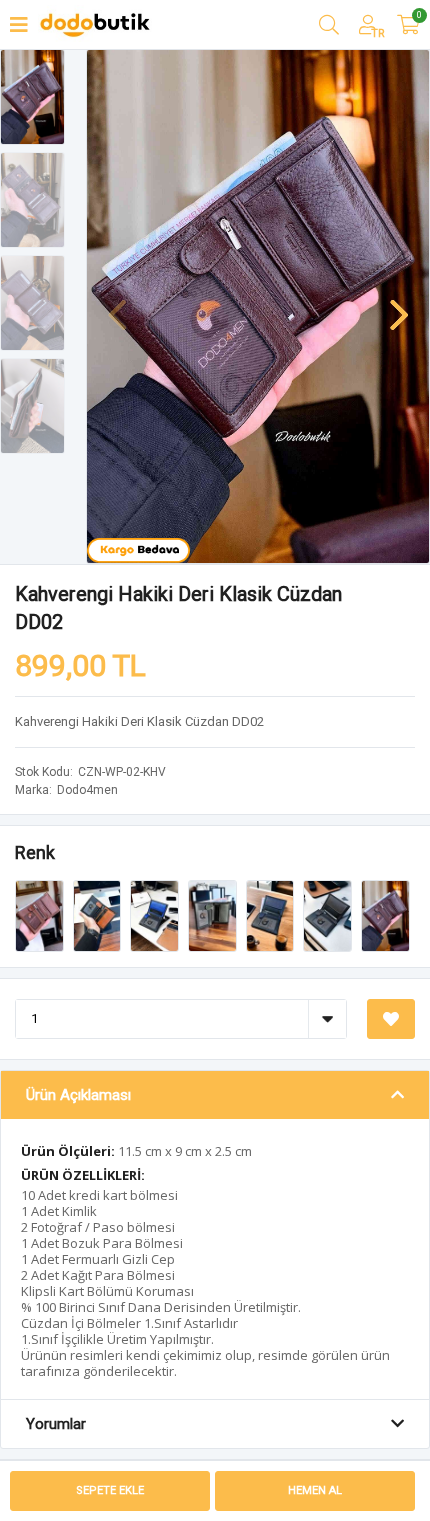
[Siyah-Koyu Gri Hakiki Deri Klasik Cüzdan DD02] (329, 914)
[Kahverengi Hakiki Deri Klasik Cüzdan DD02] (385, 914)
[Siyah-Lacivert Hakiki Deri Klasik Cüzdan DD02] (272, 914)
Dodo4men (87, 790)
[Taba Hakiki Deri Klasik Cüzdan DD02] (41, 914)
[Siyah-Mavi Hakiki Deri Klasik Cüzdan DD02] (156, 914)
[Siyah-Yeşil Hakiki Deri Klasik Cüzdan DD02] (214, 914)
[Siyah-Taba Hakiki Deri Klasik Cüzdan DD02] (99, 914)
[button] (399, 305)
